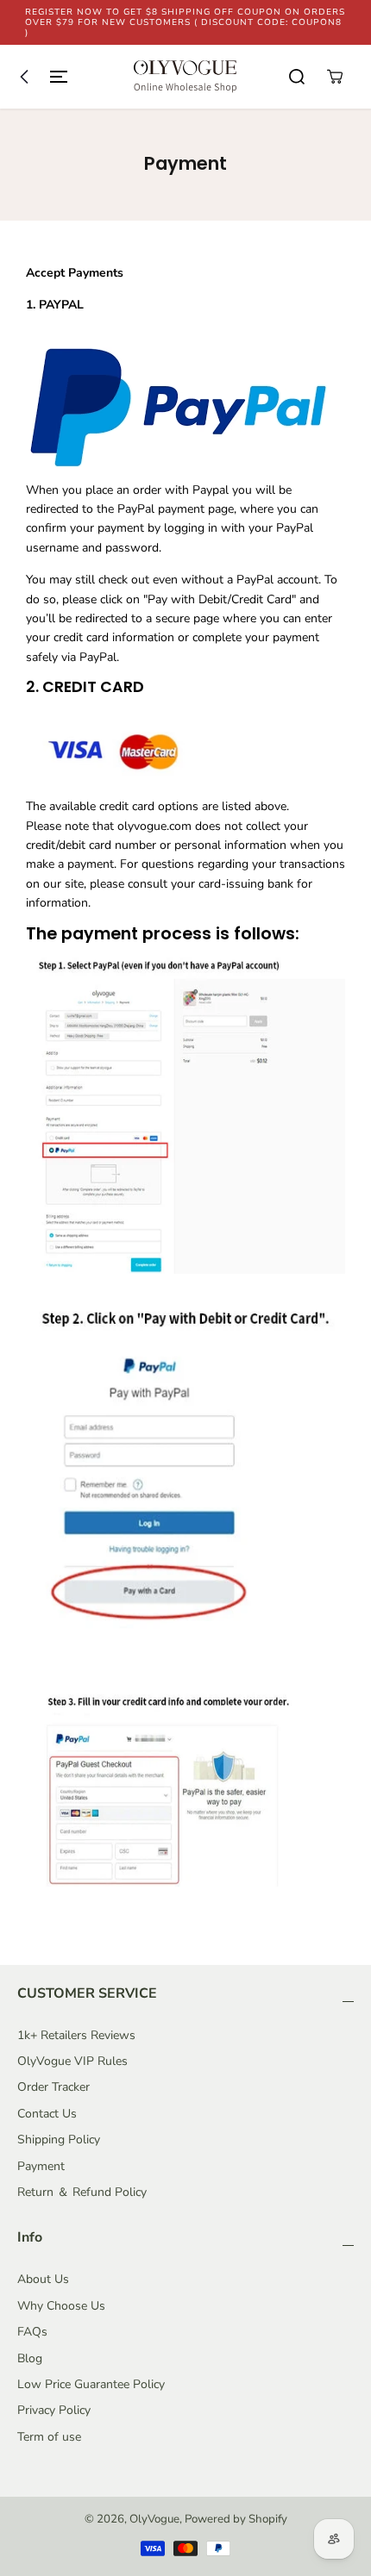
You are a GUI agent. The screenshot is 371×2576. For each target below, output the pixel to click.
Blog (30, 2358)
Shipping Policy (59, 2139)
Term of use (49, 2437)
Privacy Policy (54, 2410)
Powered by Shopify (236, 2519)
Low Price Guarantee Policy (91, 2384)
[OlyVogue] (185, 77)
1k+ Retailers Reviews (76, 2035)
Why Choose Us (61, 2306)
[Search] (297, 77)
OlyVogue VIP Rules (72, 2061)
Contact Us (47, 2114)
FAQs (32, 2332)
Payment (41, 2166)
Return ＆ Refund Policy (82, 2192)
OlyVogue (154, 2519)
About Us (43, 2279)
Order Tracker (53, 2087)
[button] (40, 77)
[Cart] (335, 77)
